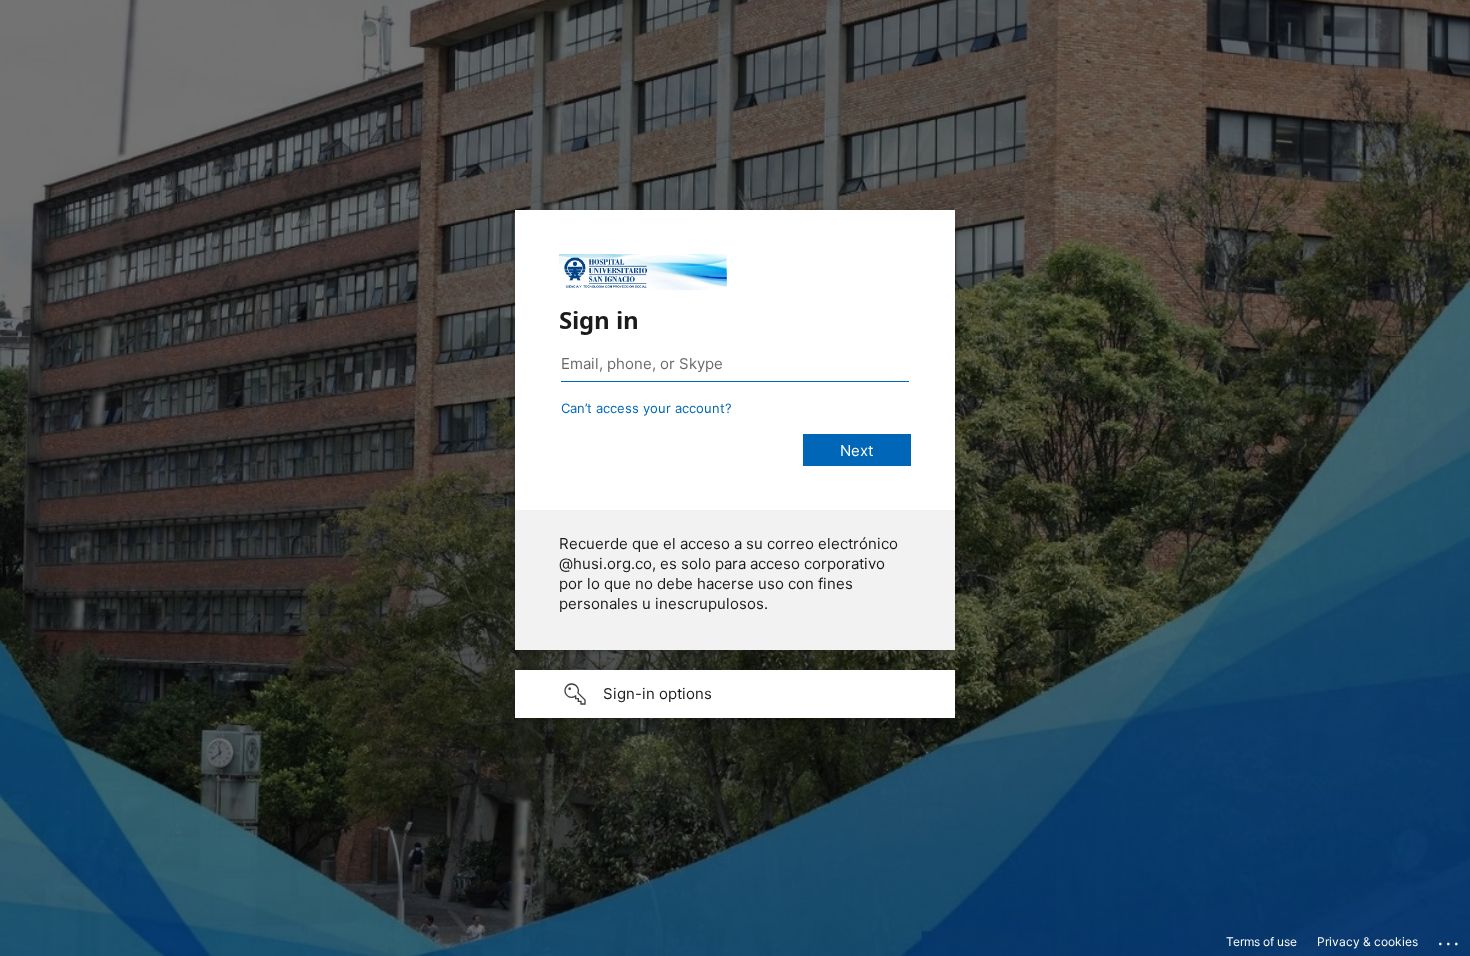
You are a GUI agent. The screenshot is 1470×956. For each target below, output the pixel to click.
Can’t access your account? (646, 408)
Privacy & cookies (1367, 941)
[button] (735, 694)
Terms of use (1261, 941)
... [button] (1450, 939)
